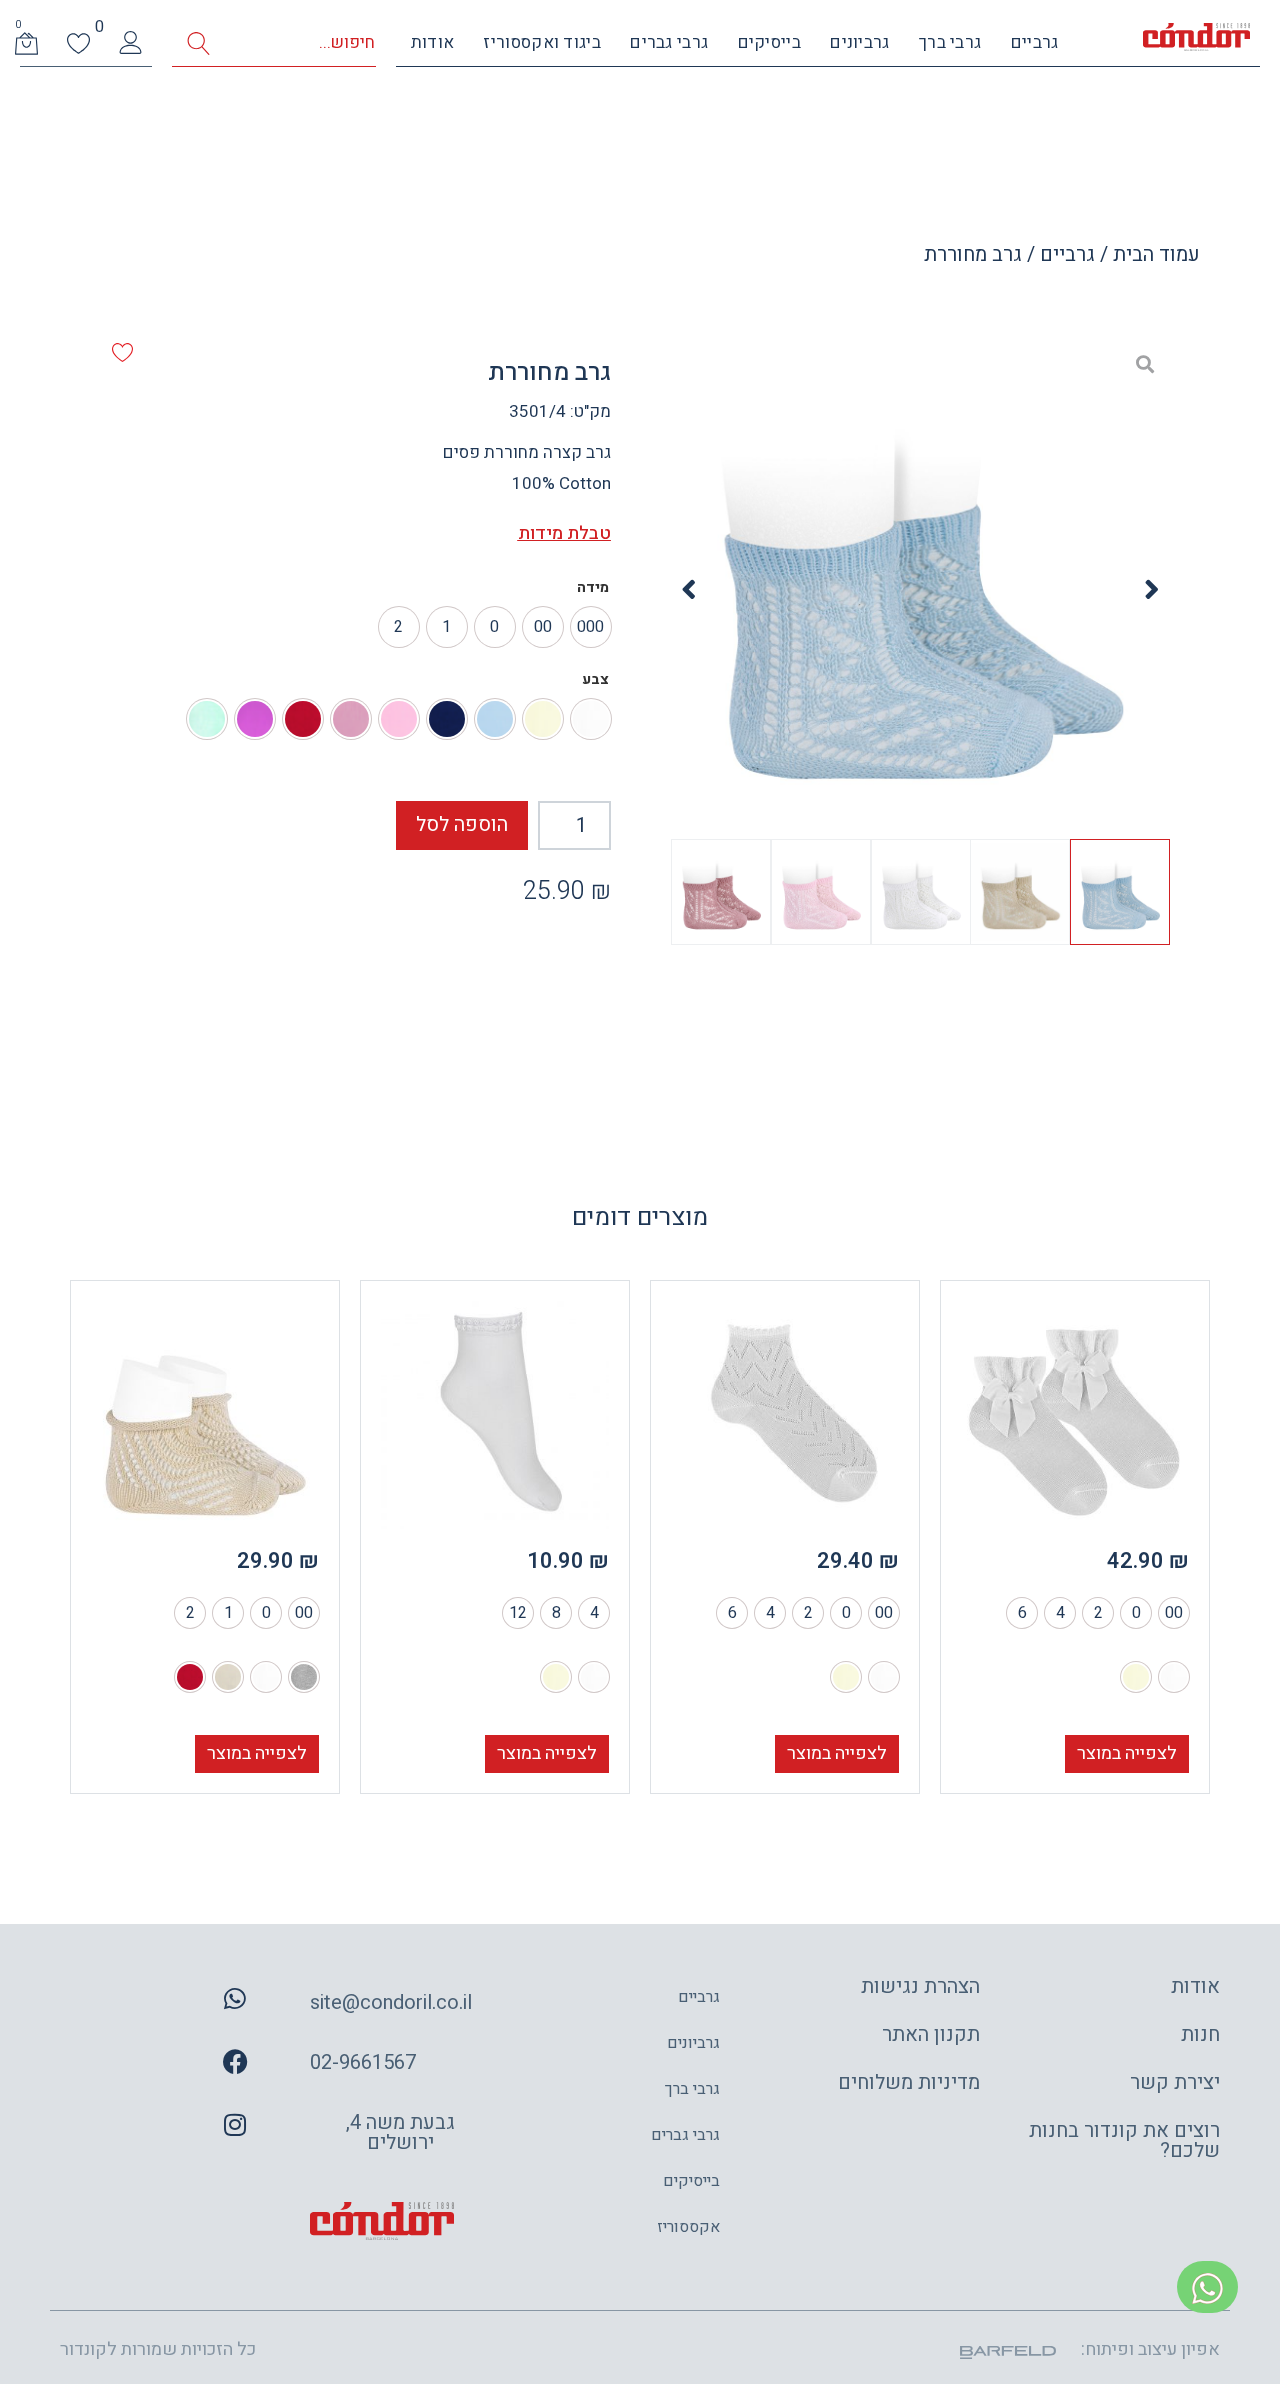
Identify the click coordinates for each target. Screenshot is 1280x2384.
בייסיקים (769, 42)
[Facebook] (235, 2062)
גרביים (1035, 42)
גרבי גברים (669, 42)
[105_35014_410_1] (920, 589)
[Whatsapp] (235, 1999)
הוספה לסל (462, 824)
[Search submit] (198, 43)
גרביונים (859, 42)
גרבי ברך (950, 42)
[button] (1152, 589)
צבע (595, 680)
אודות (433, 42)
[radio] (591, 627)
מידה (593, 588)
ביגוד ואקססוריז (542, 42)
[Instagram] (235, 2125)
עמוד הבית (1156, 254)
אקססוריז (688, 2227)
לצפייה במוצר (1127, 1753)
